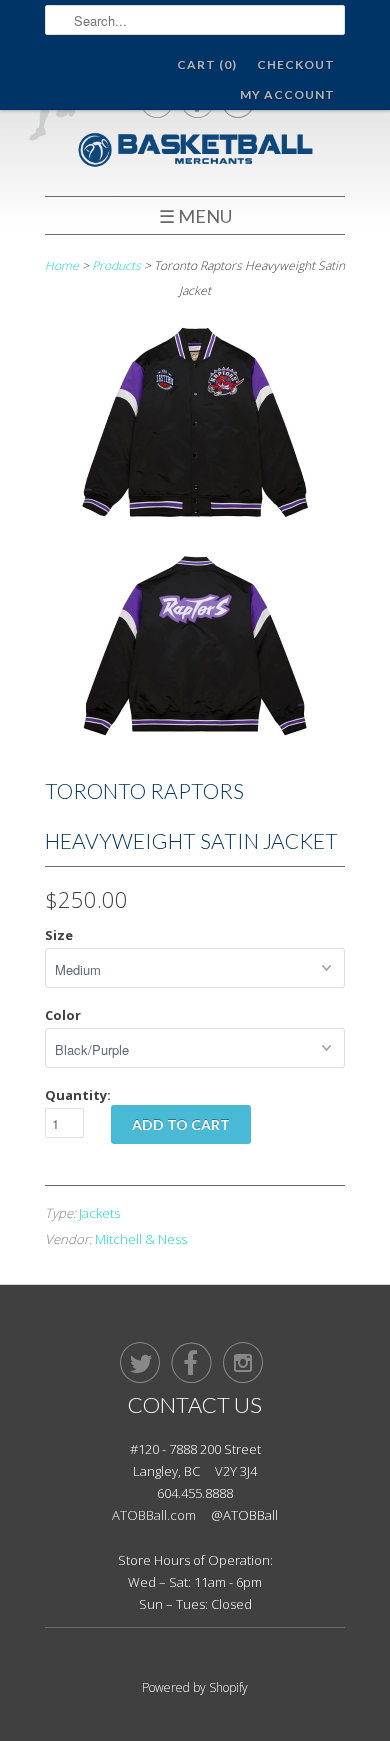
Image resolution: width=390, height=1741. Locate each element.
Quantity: (78, 1095)
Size (59, 935)
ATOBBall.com (154, 1515)
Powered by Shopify (195, 1687)
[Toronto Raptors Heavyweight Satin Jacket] (195, 426)
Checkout (296, 64)
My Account (287, 94)
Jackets (99, 1213)
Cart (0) (207, 64)
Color (63, 1015)
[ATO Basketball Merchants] (195, 152)
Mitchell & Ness (141, 1239)
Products (116, 265)
